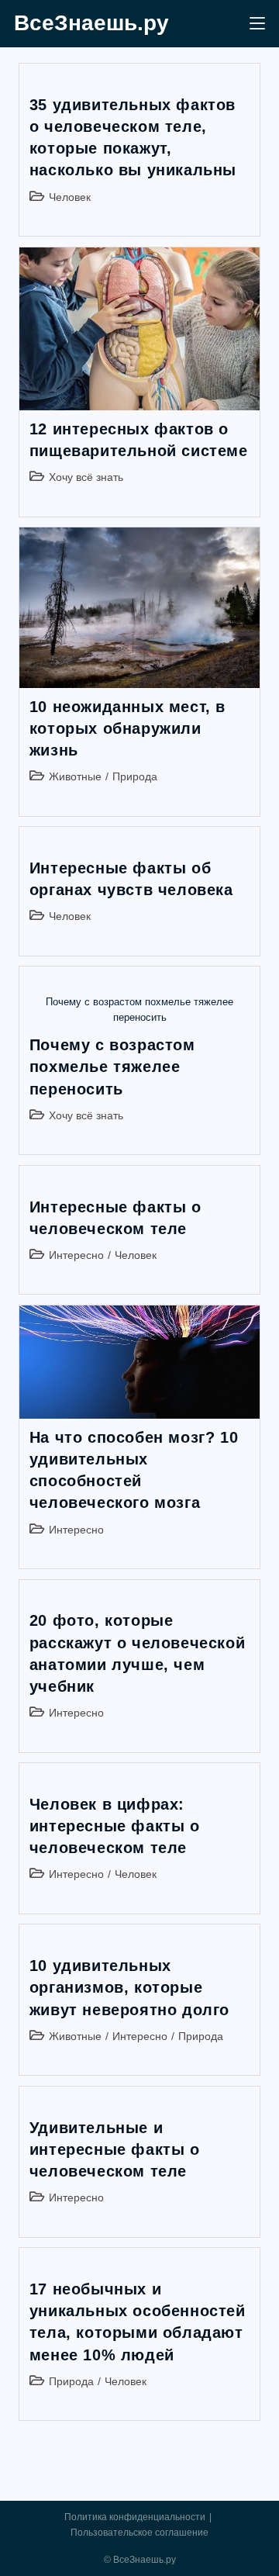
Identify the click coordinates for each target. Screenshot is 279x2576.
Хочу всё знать (86, 477)
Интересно (76, 1255)
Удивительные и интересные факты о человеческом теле (115, 2149)
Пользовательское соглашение (139, 2533)
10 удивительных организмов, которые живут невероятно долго (129, 1987)
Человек (70, 197)
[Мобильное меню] (257, 24)
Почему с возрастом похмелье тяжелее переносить (112, 1067)
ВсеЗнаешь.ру (91, 23)
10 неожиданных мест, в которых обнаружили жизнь (127, 728)
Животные (75, 776)
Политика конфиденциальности (135, 2517)
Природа (135, 776)
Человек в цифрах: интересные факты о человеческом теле (115, 1826)
